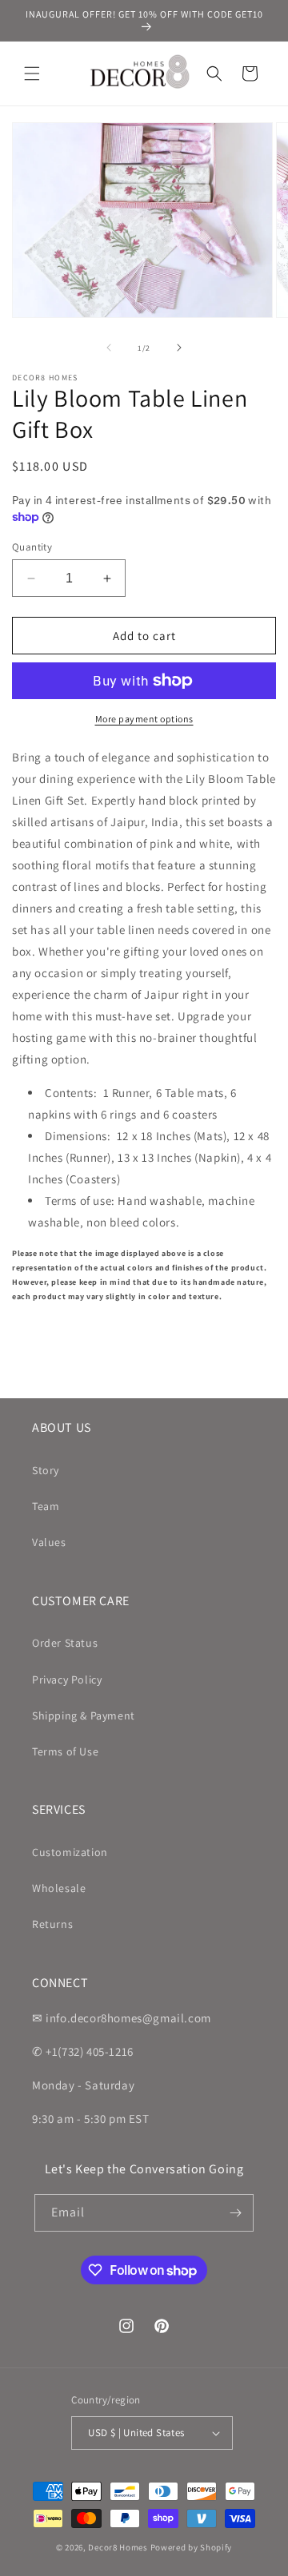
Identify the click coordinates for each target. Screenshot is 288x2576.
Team (46, 1506)
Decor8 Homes (118, 2547)
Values (49, 1542)
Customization (70, 1852)
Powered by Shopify (192, 2547)
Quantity (32, 547)
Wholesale (59, 1888)
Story (46, 1470)
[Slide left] (109, 348)
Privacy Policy (67, 1680)
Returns (52, 1924)
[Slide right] (179, 348)
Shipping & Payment (84, 1715)
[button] (32, 74)
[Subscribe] (235, 2213)
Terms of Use (65, 1751)
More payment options (144, 719)
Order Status (65, 1643)
